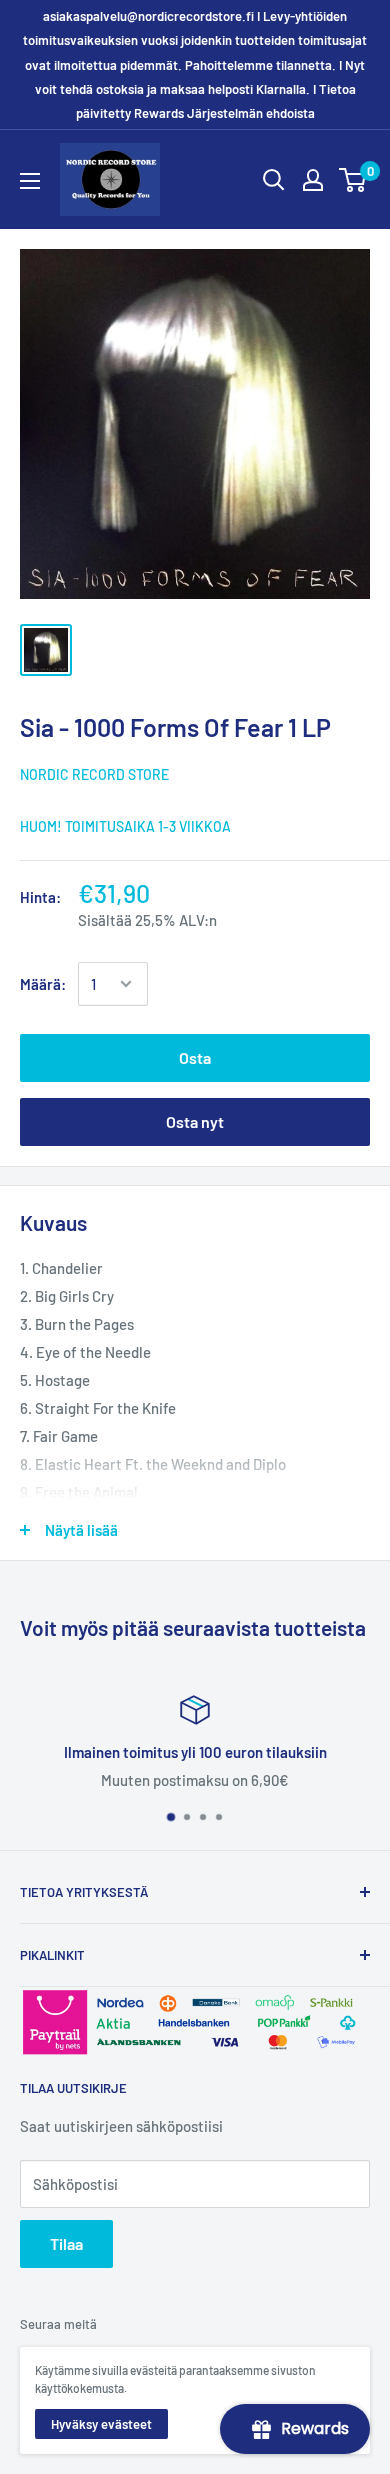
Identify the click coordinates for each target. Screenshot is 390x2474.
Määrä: (43, 984)
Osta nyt (195, 1121)
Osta (195, 1057)
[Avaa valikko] (30, 181)
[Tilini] (313, 180)
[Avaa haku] (274, 180)
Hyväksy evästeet (101, 2424)
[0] (353, 180)
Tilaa (66, 2243)
